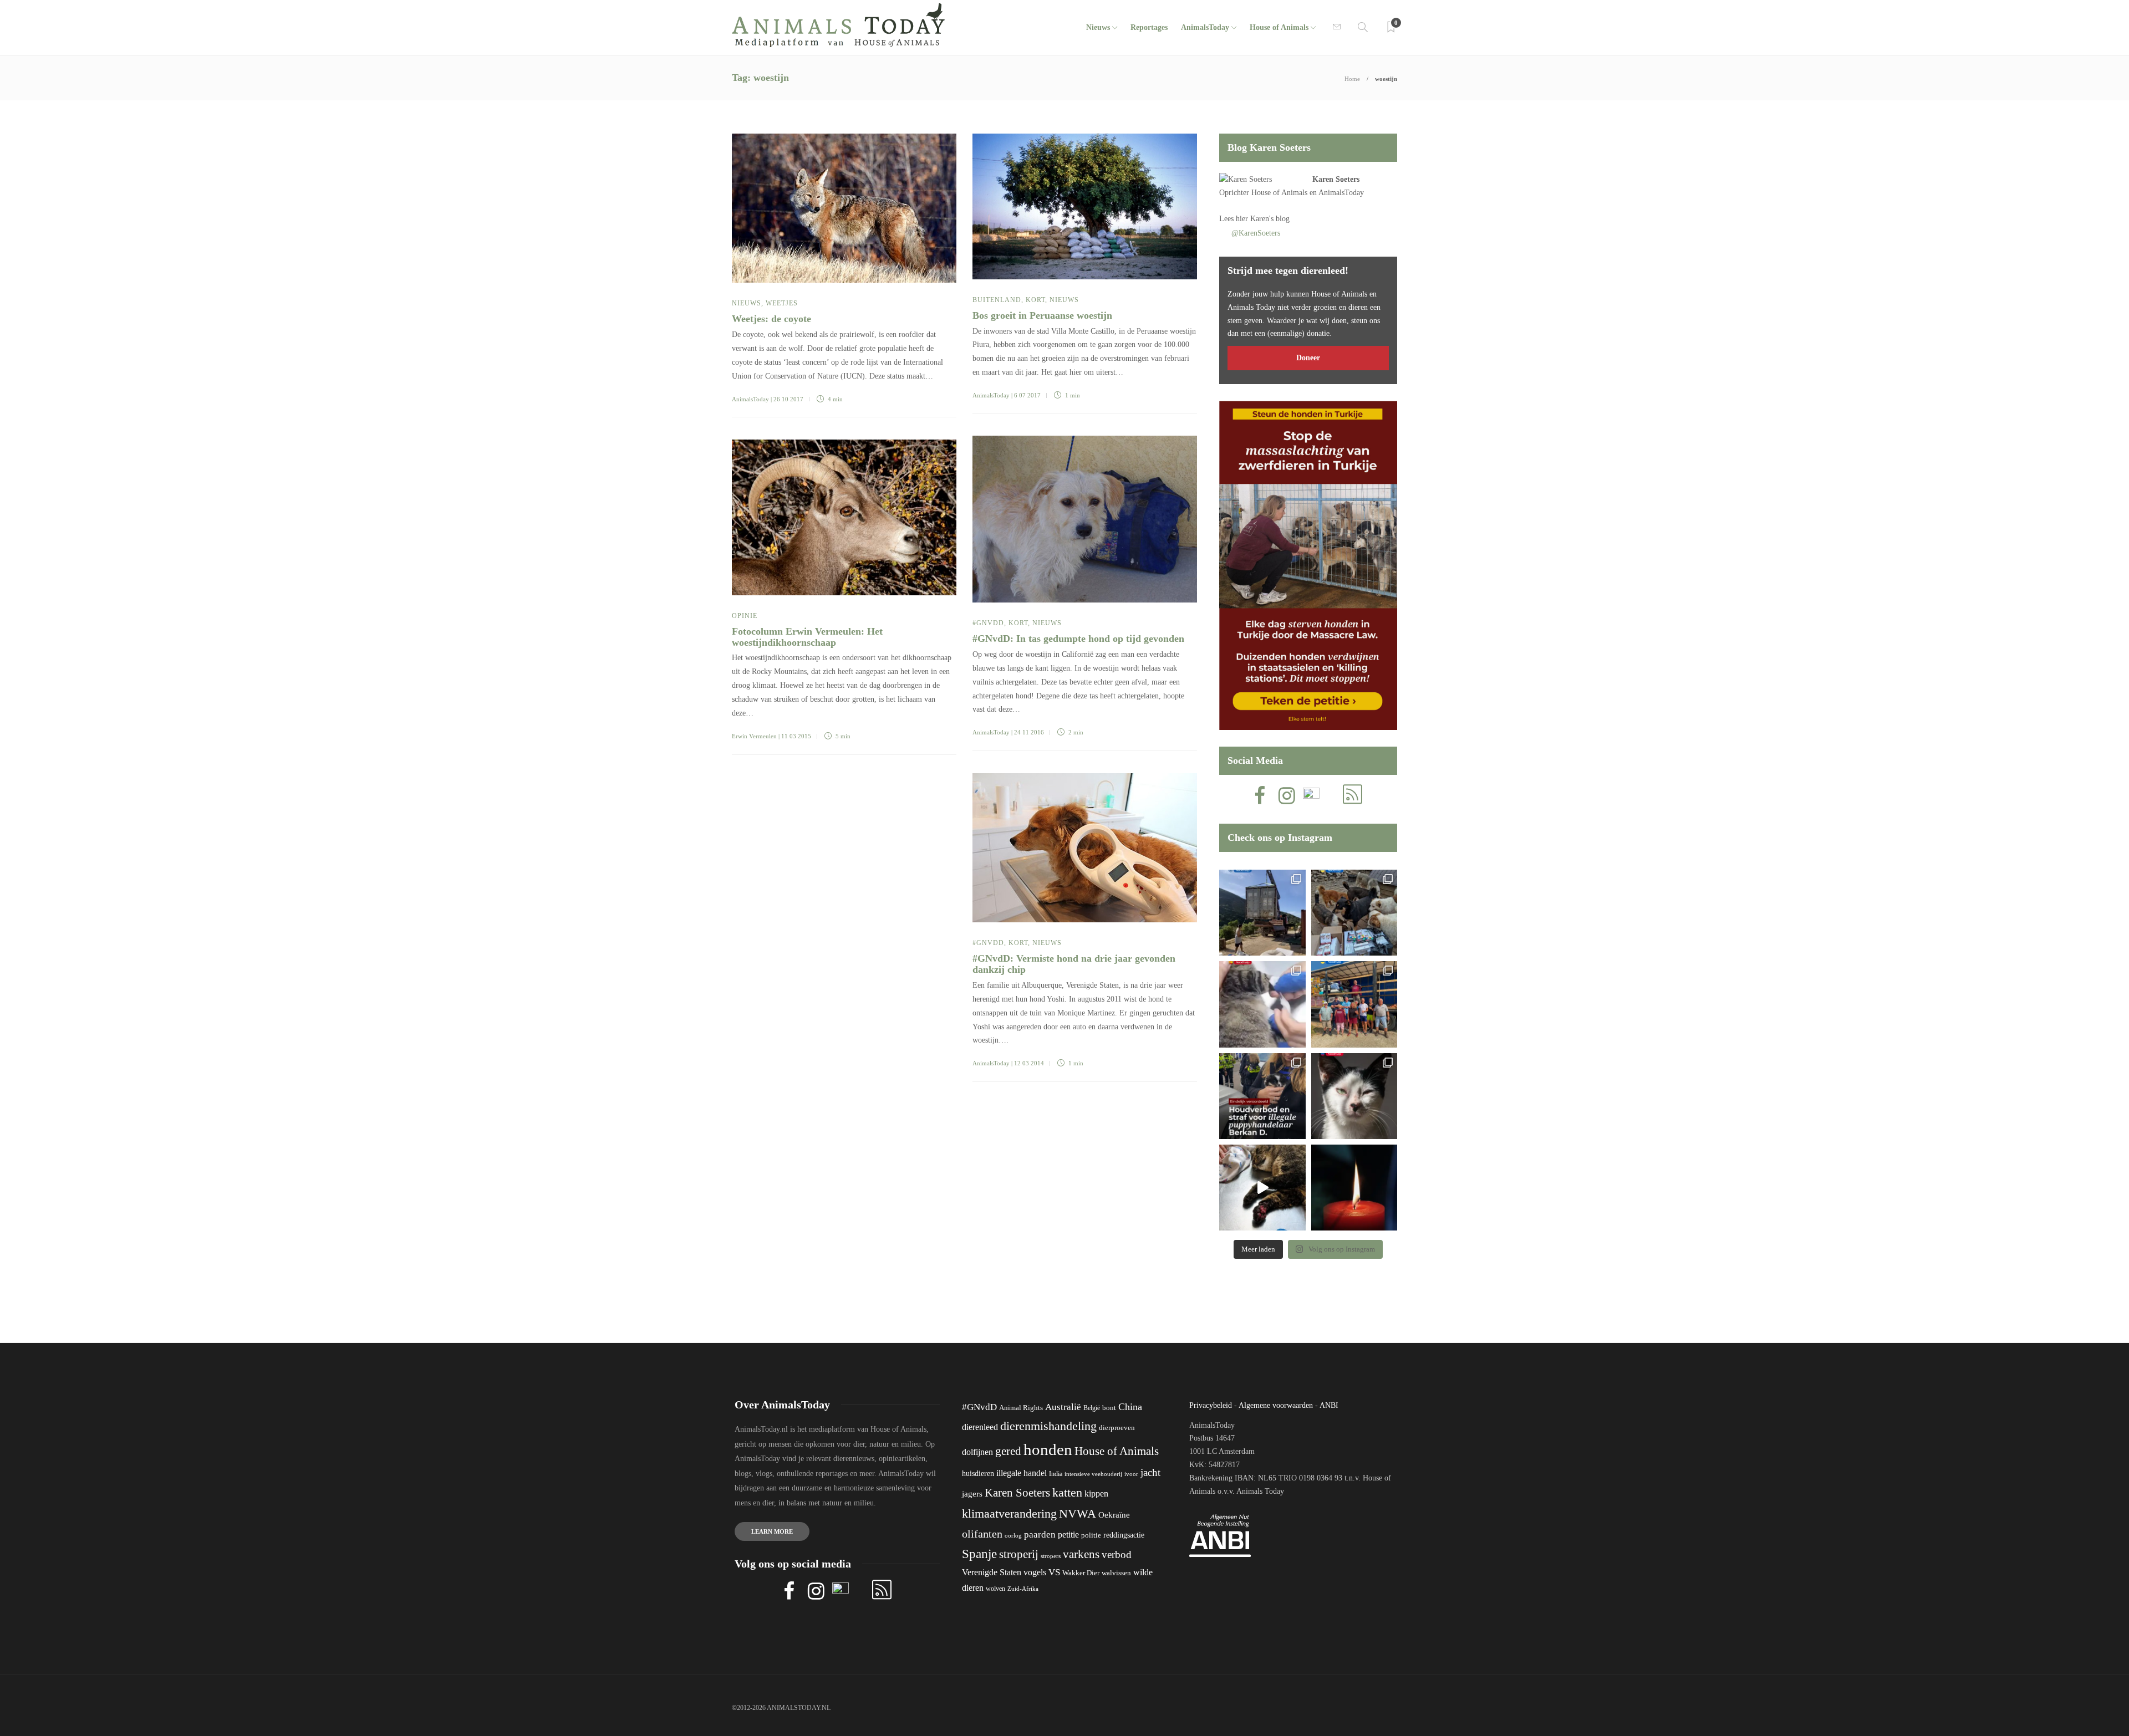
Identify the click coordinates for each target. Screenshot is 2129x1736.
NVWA (1078, 1513)
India (1056, 1474)
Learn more (772, 1531)
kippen (1096, 1494)
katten (1067, 1492)
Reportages (1149, 27)
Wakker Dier (1081, 1573)
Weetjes (782, 303)
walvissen (1116, 1573)
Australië (1063, 1407)
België (1092, 1408)
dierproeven (1117, 1428)
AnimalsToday (750, 399)
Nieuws (1098, 27)
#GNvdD (988, 623)
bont (1109, 1408)
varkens (1081, 1554)
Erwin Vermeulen (754, 736)
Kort (1035, 300)
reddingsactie (1124, 1535)
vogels (1035, 1572)
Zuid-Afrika (1023, 1589)
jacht (1150, 1472)
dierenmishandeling (1048, 1426)
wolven (995, 1589)
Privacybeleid (1211, 1405)
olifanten (982, 1534)
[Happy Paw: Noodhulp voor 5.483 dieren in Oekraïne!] (1354, 913)
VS (1054, 1572)
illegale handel (1022, 1473)
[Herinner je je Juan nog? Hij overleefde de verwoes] (1262, 1004)
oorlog (1013, 1535)
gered (1008, 1451)
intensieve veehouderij (1093, 1474)
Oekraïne (1114, 1515)
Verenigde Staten (992, 1572)
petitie (1068, 1535)
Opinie (745, 616)
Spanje (979, 1554)
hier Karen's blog (1263, 219)
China (1130, 1407)
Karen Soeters (1336, 179)
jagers (972, 1494)
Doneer (1308, 358)
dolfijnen (977, 1452)
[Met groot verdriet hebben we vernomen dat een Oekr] (1354, 1188)
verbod (1117, 1554)
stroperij (1019, 1554)
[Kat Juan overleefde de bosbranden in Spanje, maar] (1262, 1188)
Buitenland (997, 300)
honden (1048, 1449)
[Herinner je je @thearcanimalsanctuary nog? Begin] (1262, 913)
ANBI (1329, 1405)
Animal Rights (1021, 1408)
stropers (1051, 1556)
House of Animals (1279, 27)
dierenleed (980, 1427)
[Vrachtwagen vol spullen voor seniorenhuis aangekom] (1354, 1004)
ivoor (1131, 1474)
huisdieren (978, 1474)
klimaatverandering (1009, 1513)
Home (1352, 79)
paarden (1040, 1535)
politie (1091, 1535)
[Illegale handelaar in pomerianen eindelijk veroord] (1262, 1096)
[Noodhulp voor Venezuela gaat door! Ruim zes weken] (1354, 1096)
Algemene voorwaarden (1276, 1405)
